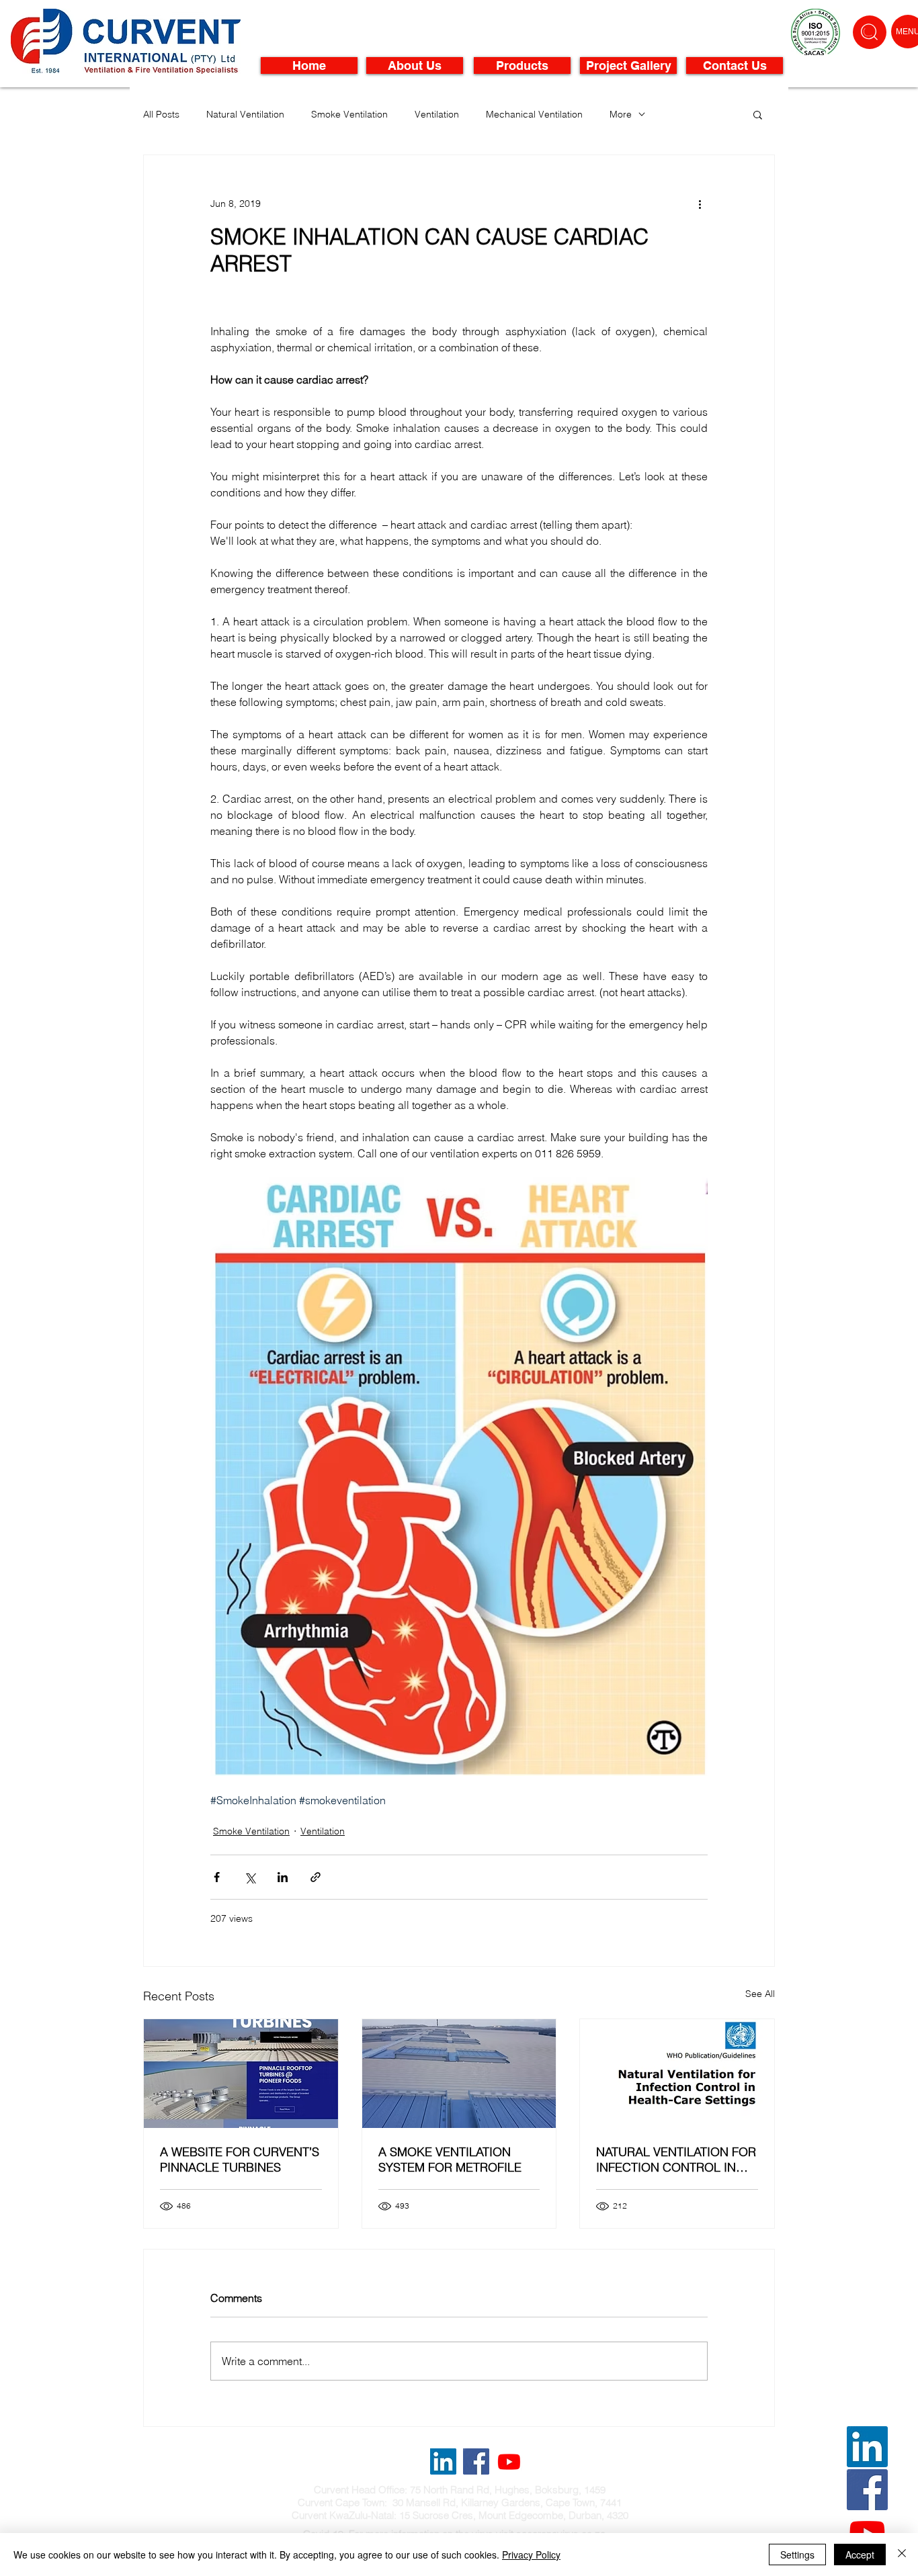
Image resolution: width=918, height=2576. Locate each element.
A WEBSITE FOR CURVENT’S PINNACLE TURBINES (240, 2160)
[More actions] (700, 204)
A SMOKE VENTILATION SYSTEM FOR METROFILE (450, 2160)
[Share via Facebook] (217, 1877)
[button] (758, 114)
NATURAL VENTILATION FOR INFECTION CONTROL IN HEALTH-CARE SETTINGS (676, 2160)
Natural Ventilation (245, 115)
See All (760, 1994)
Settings (797, 2555)
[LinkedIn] (867, 2447)
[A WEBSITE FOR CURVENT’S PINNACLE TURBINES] (241, 2074)
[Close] (902, 2555)
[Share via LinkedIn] (283, 1877)
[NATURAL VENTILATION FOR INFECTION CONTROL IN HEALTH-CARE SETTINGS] (677, 2074)
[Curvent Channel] (509, 2461)
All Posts (161, 115)
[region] (870, 32)
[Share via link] (316, 1877)
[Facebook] (867, 2490)
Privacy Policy (531, 2555)
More (621, 115)
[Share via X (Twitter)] (250, 1877)
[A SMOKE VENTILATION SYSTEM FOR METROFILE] (459, 2074)
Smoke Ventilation (349, 115)
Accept (860, 2555)
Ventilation (437, 115)
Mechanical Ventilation (534, 115)
